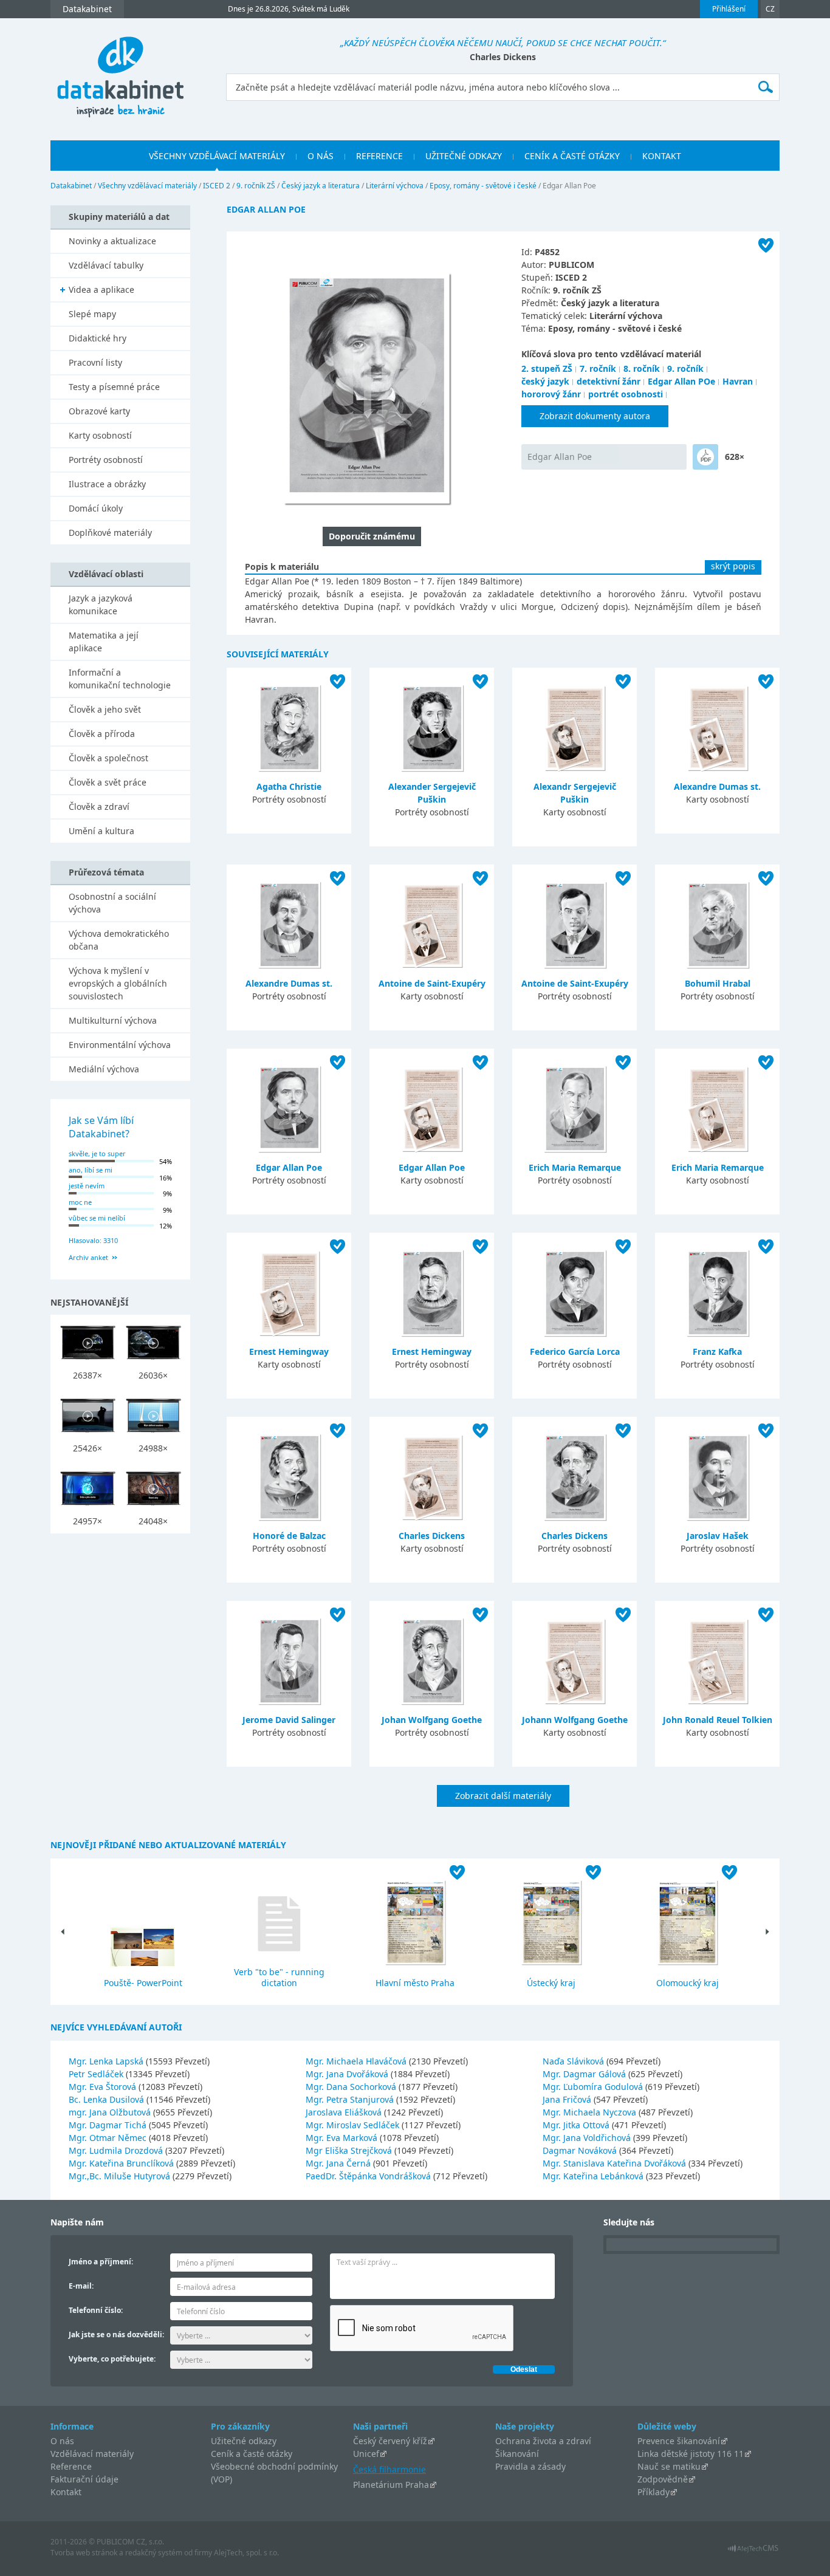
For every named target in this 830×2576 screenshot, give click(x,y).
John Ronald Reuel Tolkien (718, 1720)
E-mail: (81, 2286)
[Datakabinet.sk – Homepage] (120, 70)
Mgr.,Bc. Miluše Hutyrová (121, 2176)
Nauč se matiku (669, 2466)
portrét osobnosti (626, 394)
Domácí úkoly (96, 508)
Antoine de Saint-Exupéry (432, 983)
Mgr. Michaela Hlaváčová (357, 2061)
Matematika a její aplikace (104, 642)
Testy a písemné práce (114, 387)
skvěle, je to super (97, 1153)
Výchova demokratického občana (119, 940)
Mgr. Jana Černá (339, 2163)
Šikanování (517, 2454)
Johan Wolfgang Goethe (432, 1720)
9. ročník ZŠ (256, 186)
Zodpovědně (663, 2479)
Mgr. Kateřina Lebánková (594, 2176)
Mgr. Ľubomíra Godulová (594, 2087)
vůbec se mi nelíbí (97, 1218)
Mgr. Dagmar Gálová (585, 2074)
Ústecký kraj (551, 1983)
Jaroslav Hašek (718, 1536)
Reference (71, 2466)
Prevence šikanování (679, 2441)
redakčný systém (154, 2553)
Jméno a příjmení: (101, 2262)
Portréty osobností (106, 460)
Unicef (366, 2454)
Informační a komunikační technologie (120, 679)
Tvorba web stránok (84, 2553)
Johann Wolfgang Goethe (575, 1720)
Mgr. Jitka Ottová (577, 2125)
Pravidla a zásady (530, 2466)
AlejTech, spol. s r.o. (246, 2553)
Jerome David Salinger (289, 1720)
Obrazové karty (99, 411)
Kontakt (66, 2492)
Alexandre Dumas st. (717, 786)
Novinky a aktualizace (112, 241)
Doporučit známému (372, 536)
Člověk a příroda (102, 734)
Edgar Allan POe (681, 381)
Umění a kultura (101, 831)
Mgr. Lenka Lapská (107, 2061)
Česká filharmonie (389, 2469)
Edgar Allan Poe (560, 457)
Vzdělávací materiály (92, 2454)
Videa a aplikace (101, 289)
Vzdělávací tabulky (106, 265)
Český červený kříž (390, 2441)
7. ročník (598, 368)
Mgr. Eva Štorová (104, 2087)
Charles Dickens (432, 1536)
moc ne (80, 1202)
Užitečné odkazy (244, 2441)
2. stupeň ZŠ (547, 368)
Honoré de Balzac (289, 1536)
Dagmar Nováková (581, 2150)
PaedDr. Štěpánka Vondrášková (369, 2176)
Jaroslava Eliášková (345, 2112)
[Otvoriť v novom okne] (753, 2551)
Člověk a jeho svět (105, 709)
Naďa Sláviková (574, 2061)
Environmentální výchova (120, 1045)
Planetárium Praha (391, 2485)
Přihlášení (729, 9)
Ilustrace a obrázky (107, 484)
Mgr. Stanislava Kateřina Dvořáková (616, 2163)
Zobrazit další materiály (503, 1796)
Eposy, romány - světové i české (483, 186)
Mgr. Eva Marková (343, 2138)
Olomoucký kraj (688, 1983)
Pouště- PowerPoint (143, 1983)
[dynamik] (705, 457)
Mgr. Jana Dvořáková (348, 2074)
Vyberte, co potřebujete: (112, 2359)
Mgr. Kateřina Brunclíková (122, 2163)
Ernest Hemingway (289, 1351)
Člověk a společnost (108, 758)
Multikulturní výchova (113, 1020)
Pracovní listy (95, 362)
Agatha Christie (289, 786)
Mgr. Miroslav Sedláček (354, 2125)
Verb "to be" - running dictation (279, 1977)
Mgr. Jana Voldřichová (588, 2138)
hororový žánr (551, 394)
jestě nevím (87, 1186)
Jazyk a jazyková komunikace (101, 605)
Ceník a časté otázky (252, 2454)
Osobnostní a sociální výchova (112, 903)
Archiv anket (88, 1257)
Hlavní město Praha (415, 1983)
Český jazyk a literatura (321, 186)
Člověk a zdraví (99, 807)
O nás (62, 2441)
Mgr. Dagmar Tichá (109, 2125)
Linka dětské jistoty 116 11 (691, 2454)
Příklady (653, 2492)
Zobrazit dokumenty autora (595, 416)
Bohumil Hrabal (718, 983)
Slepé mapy (92, 314)
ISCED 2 (217, 186)
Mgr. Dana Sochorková (352, 2087)
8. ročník (642, 368)
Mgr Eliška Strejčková (350, 2150)
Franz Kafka (717, 1351)
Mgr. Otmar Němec (109, 2138)
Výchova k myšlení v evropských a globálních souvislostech (118, 983)
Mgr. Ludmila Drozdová (117, 2150)
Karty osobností (100, 435)
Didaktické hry (98, 338)
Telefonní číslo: (96, 2310)
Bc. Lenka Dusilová (108, 2099)
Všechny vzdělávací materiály (147, 186)
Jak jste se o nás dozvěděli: (116, 2334)
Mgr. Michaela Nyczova (591, 2112)
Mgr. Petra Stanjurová (351, 2099)
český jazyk (545, 381)
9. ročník (685, 368)
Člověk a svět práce (108, 782)
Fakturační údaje (84, 2479)
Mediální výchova (104, 1069)
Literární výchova (395, 186)
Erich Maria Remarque (575, 1167)
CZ (770, 9)
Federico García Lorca (575, 1351)
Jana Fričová (568, 2099)
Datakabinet (71, 186)
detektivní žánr (609, 381)
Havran (738, 381)
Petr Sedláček (97, 2074)
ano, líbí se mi (91, 1170)
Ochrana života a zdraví (543, 2441)
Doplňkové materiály (110, 533)
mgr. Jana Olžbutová (111, 2112)
